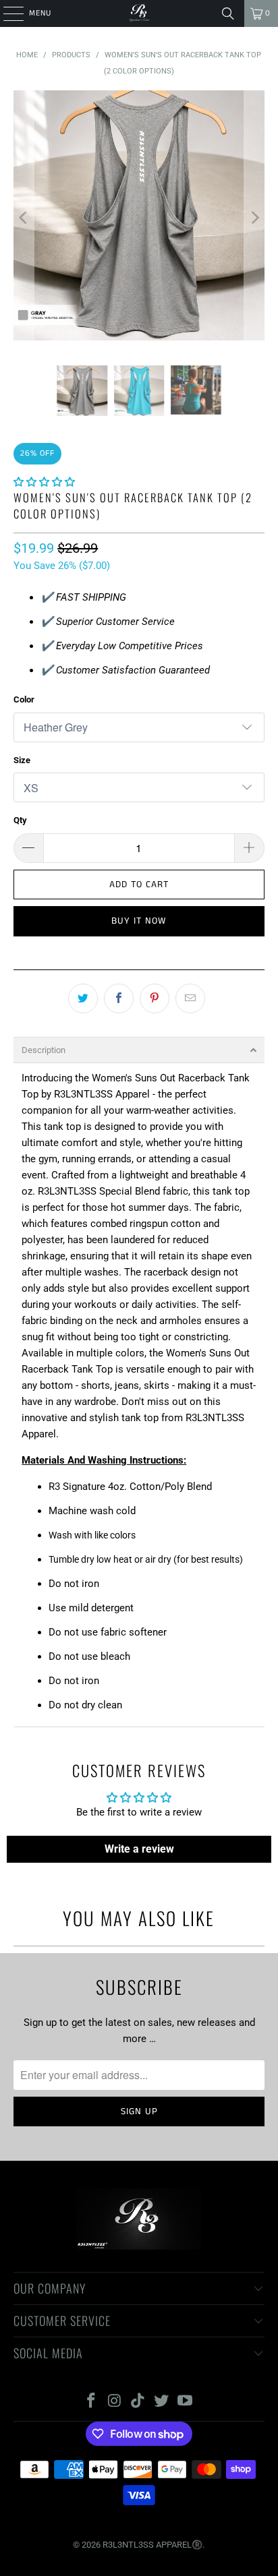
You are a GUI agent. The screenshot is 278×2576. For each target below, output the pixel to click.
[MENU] (6, 13)
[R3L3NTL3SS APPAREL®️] (139, 13)
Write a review (139, 1849)
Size (22, 760)
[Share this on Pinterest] (155, 998)
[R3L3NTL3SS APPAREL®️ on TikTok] (138, 2402)
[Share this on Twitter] (83, 998)
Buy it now (139, 921)
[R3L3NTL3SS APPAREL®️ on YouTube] (186, 2402)
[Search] (228, 13)
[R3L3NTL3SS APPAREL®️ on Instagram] (115, 2402)
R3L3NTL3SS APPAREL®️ (152, 2545)
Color (24, 699)
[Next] (254, 218)
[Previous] (24, 218)
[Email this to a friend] (190, 998)
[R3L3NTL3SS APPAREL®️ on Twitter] (162, 2402)
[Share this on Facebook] (119, 998)
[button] (44, 482)
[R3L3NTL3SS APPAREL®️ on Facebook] (92, 2402)
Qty (20, 820)
